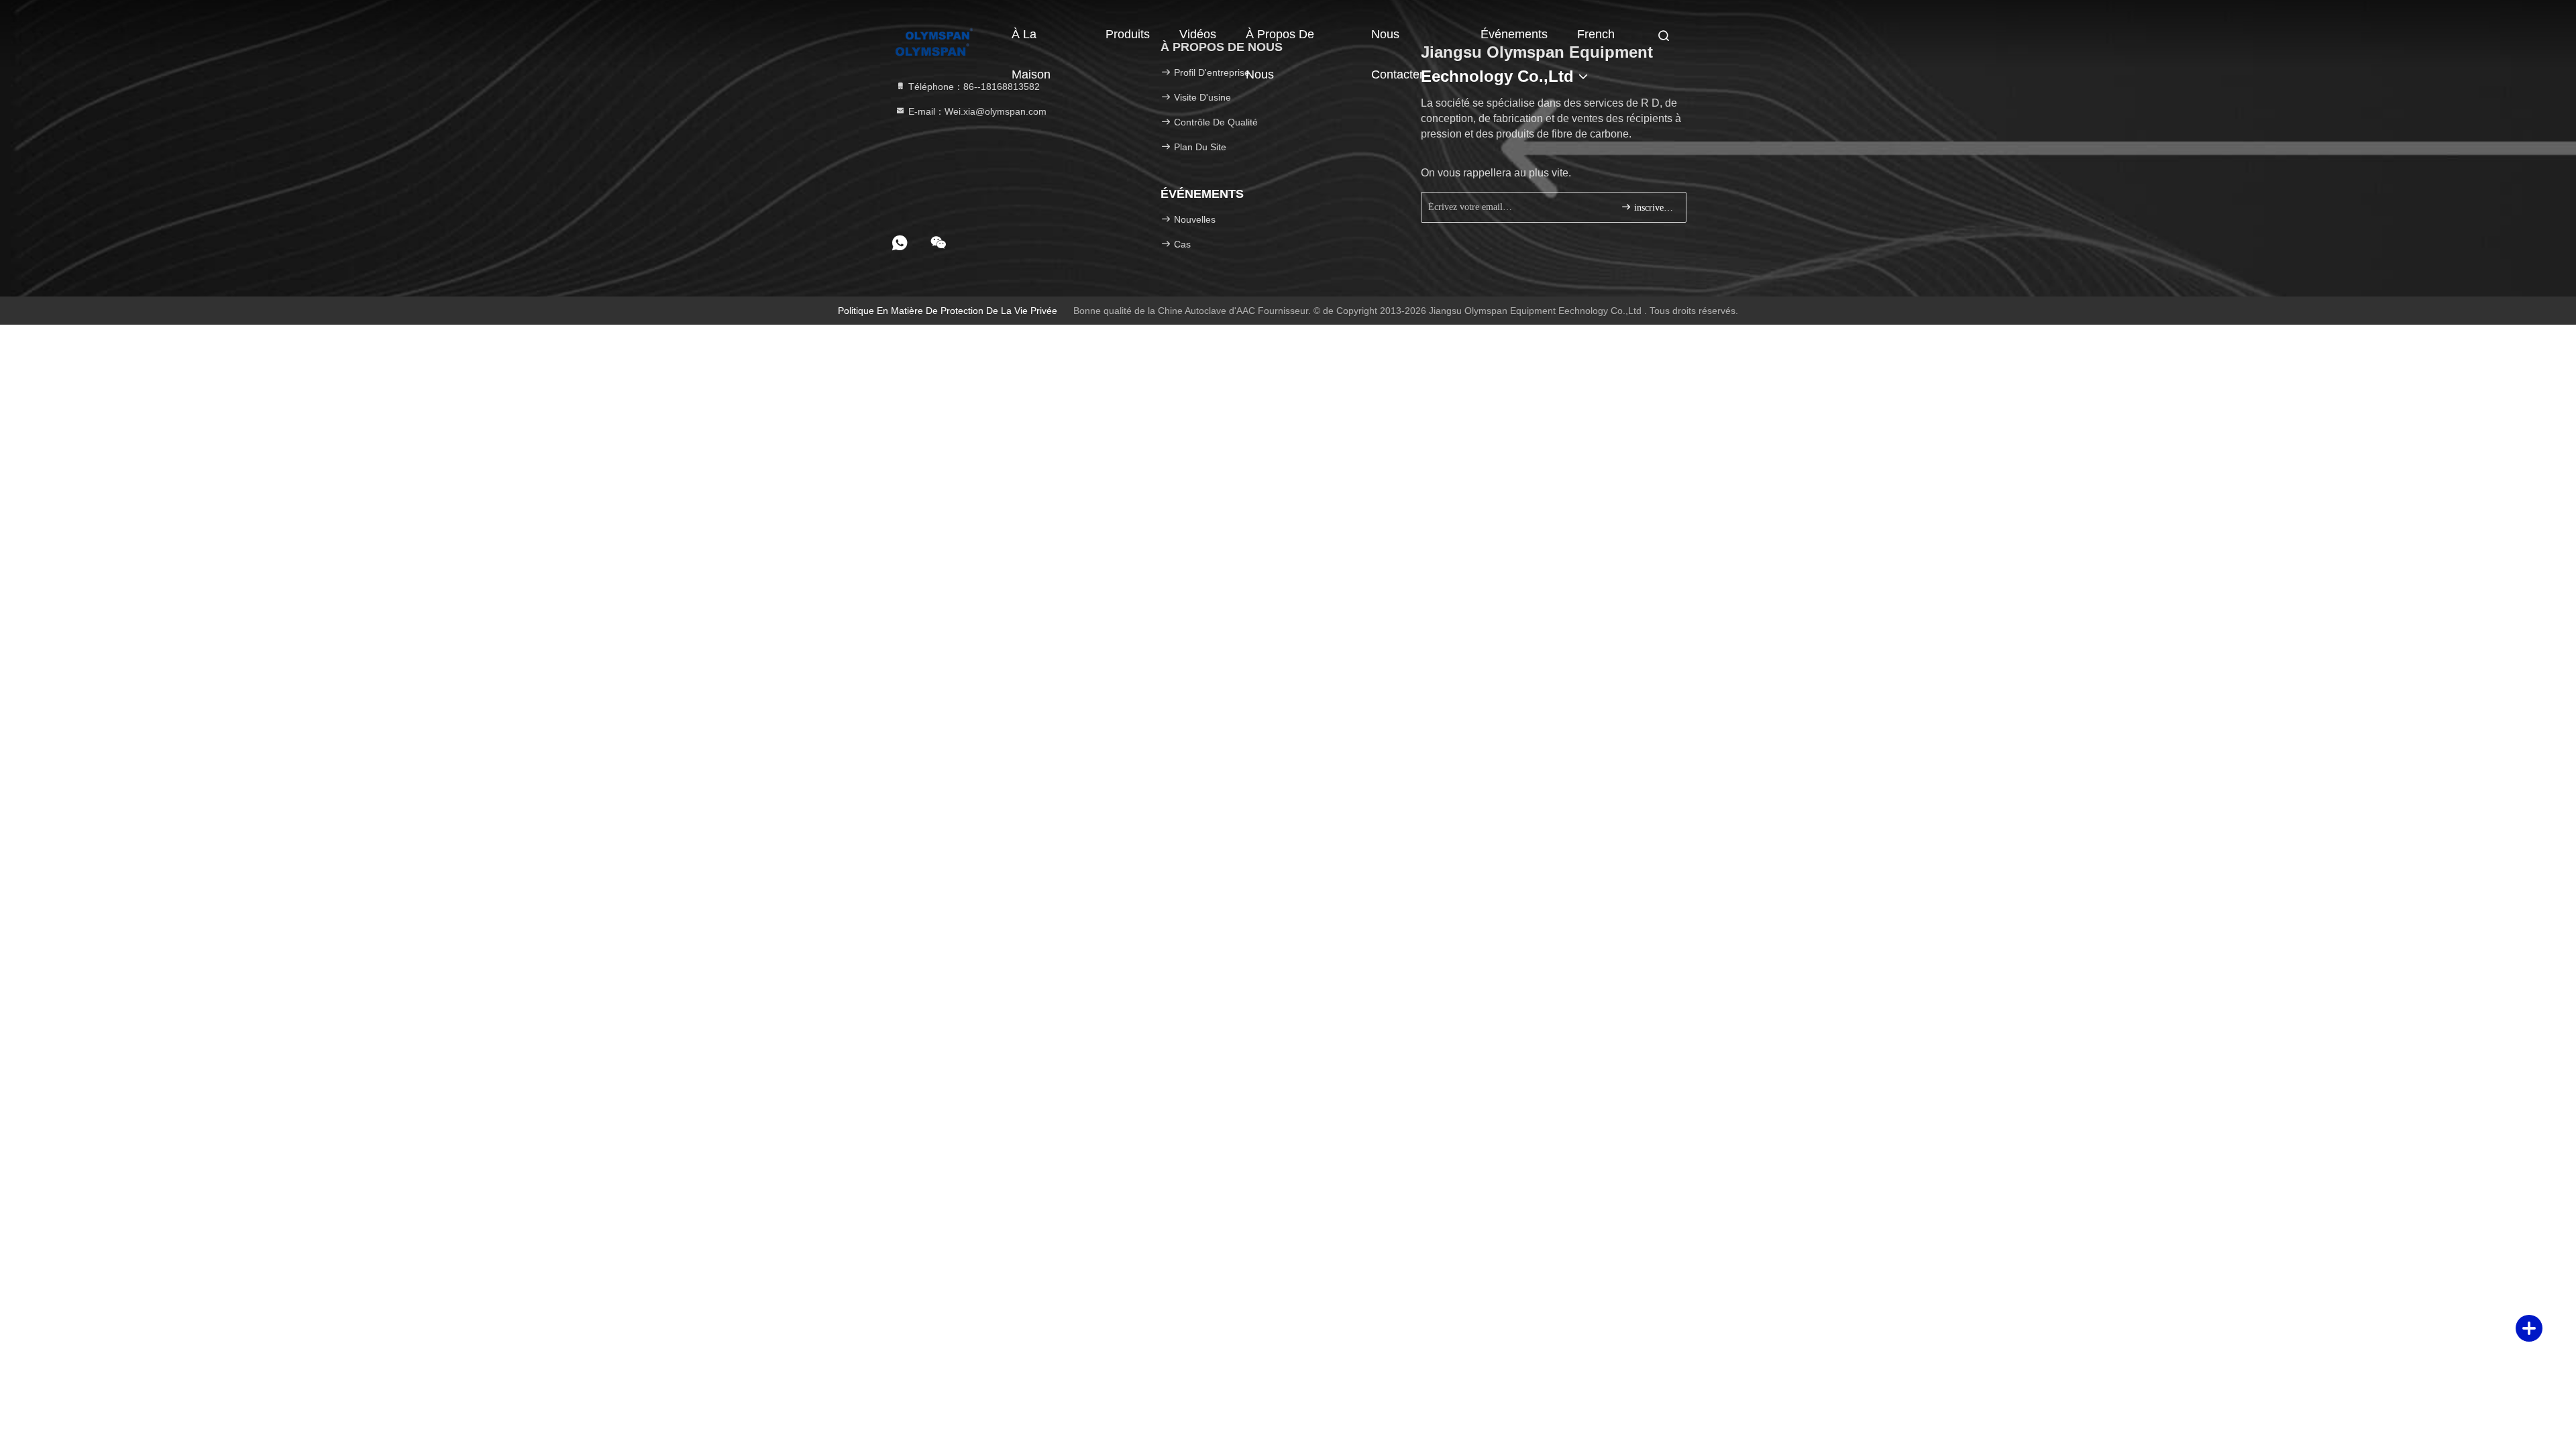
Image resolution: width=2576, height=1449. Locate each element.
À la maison (1031, 41)
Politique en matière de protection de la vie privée (948, 311)
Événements (1514, 34)
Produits (1128, 34)
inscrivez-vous (1653, 208)
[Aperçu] (939, 34)
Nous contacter (1397, 41)
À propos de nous (1280, 41)
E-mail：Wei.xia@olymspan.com (976, 111)
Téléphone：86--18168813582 (973, 87)
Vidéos (1198, 34)
